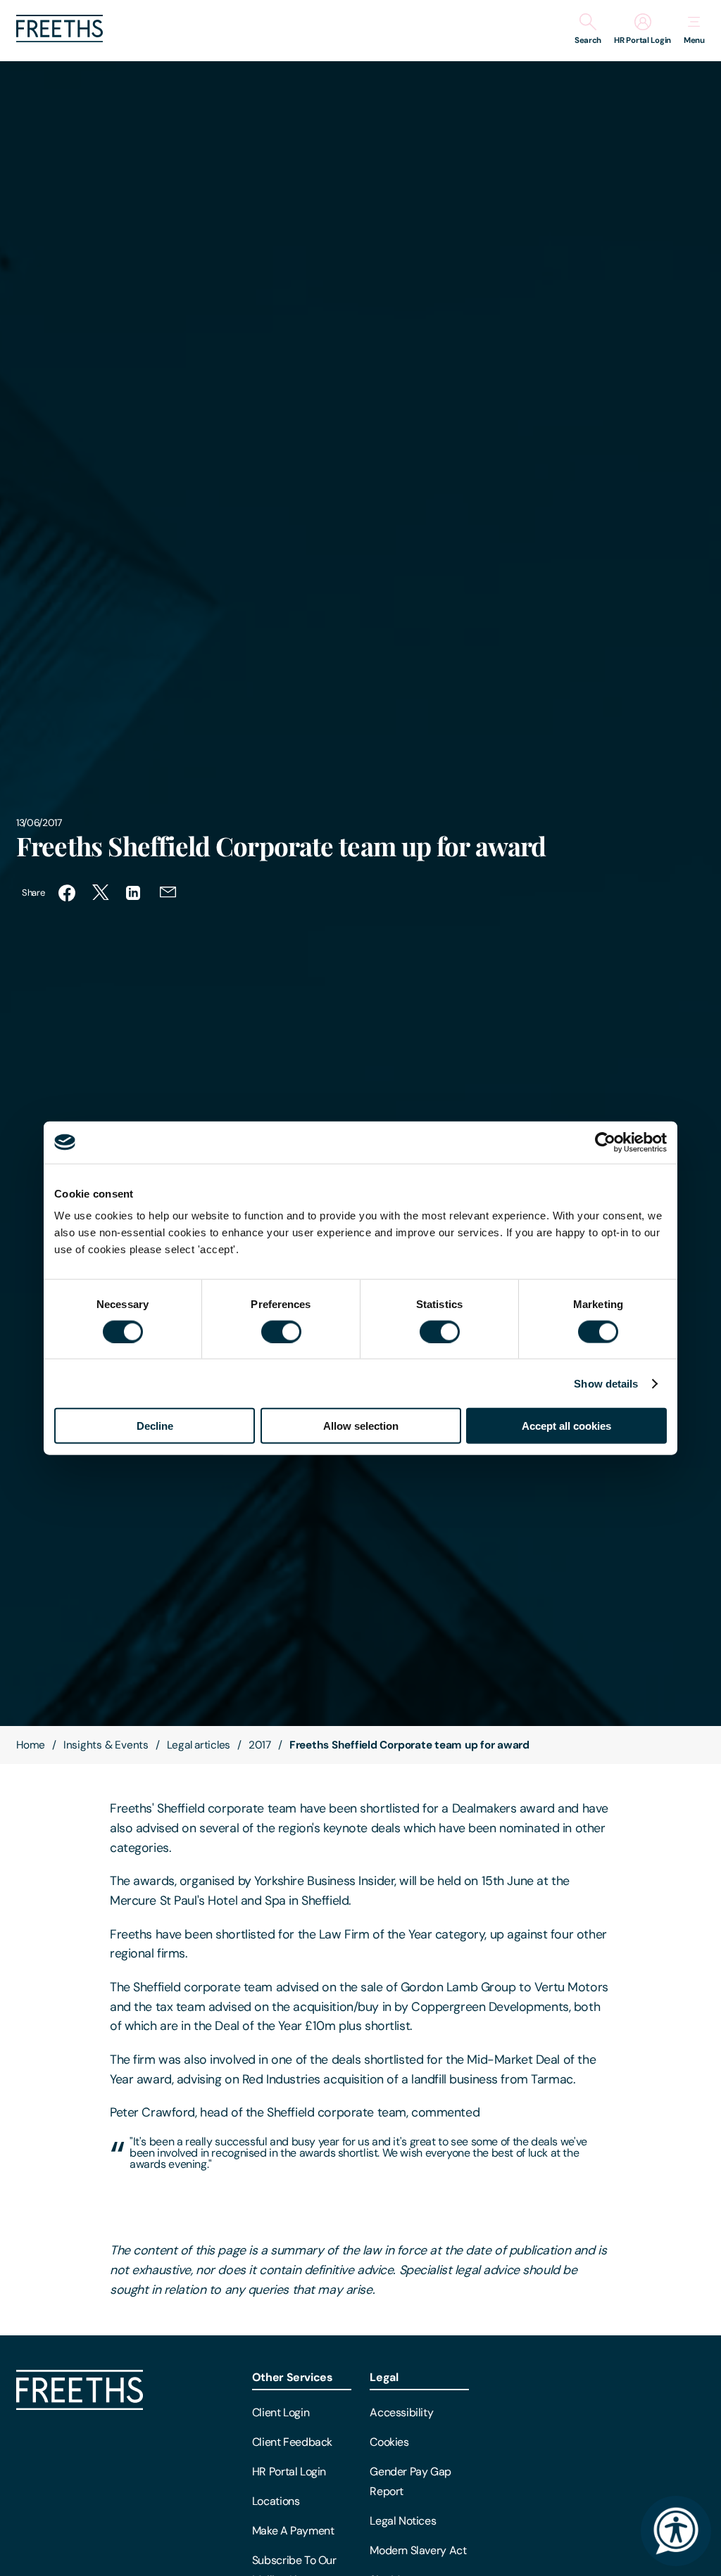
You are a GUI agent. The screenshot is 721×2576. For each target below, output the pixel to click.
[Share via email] (168, 893)
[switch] (281, 1331)
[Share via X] (101, 893)
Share (33, 893)
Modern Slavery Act (418, 2550)
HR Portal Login (289, 2472)
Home (31, 1745)
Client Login (281, 2412)
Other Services (293, 2377)
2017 (260, 1745)
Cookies (389, 2442)
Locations (276, 2501)
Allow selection (361, 1426)
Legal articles (199, 1745)
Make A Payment (293, 2531)
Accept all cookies (566, 1426)
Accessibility (401, 2412)
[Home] (80, 2406)
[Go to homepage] (59, 38)
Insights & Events (106, 1745)
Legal (384, 2377)
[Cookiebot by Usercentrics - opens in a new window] (605, 1142)
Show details (606, 1383)
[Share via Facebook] (67, 893)
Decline (155, 1426)
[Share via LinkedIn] (134, 893)
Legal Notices (403, 2521)
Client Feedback (292, 2442)
